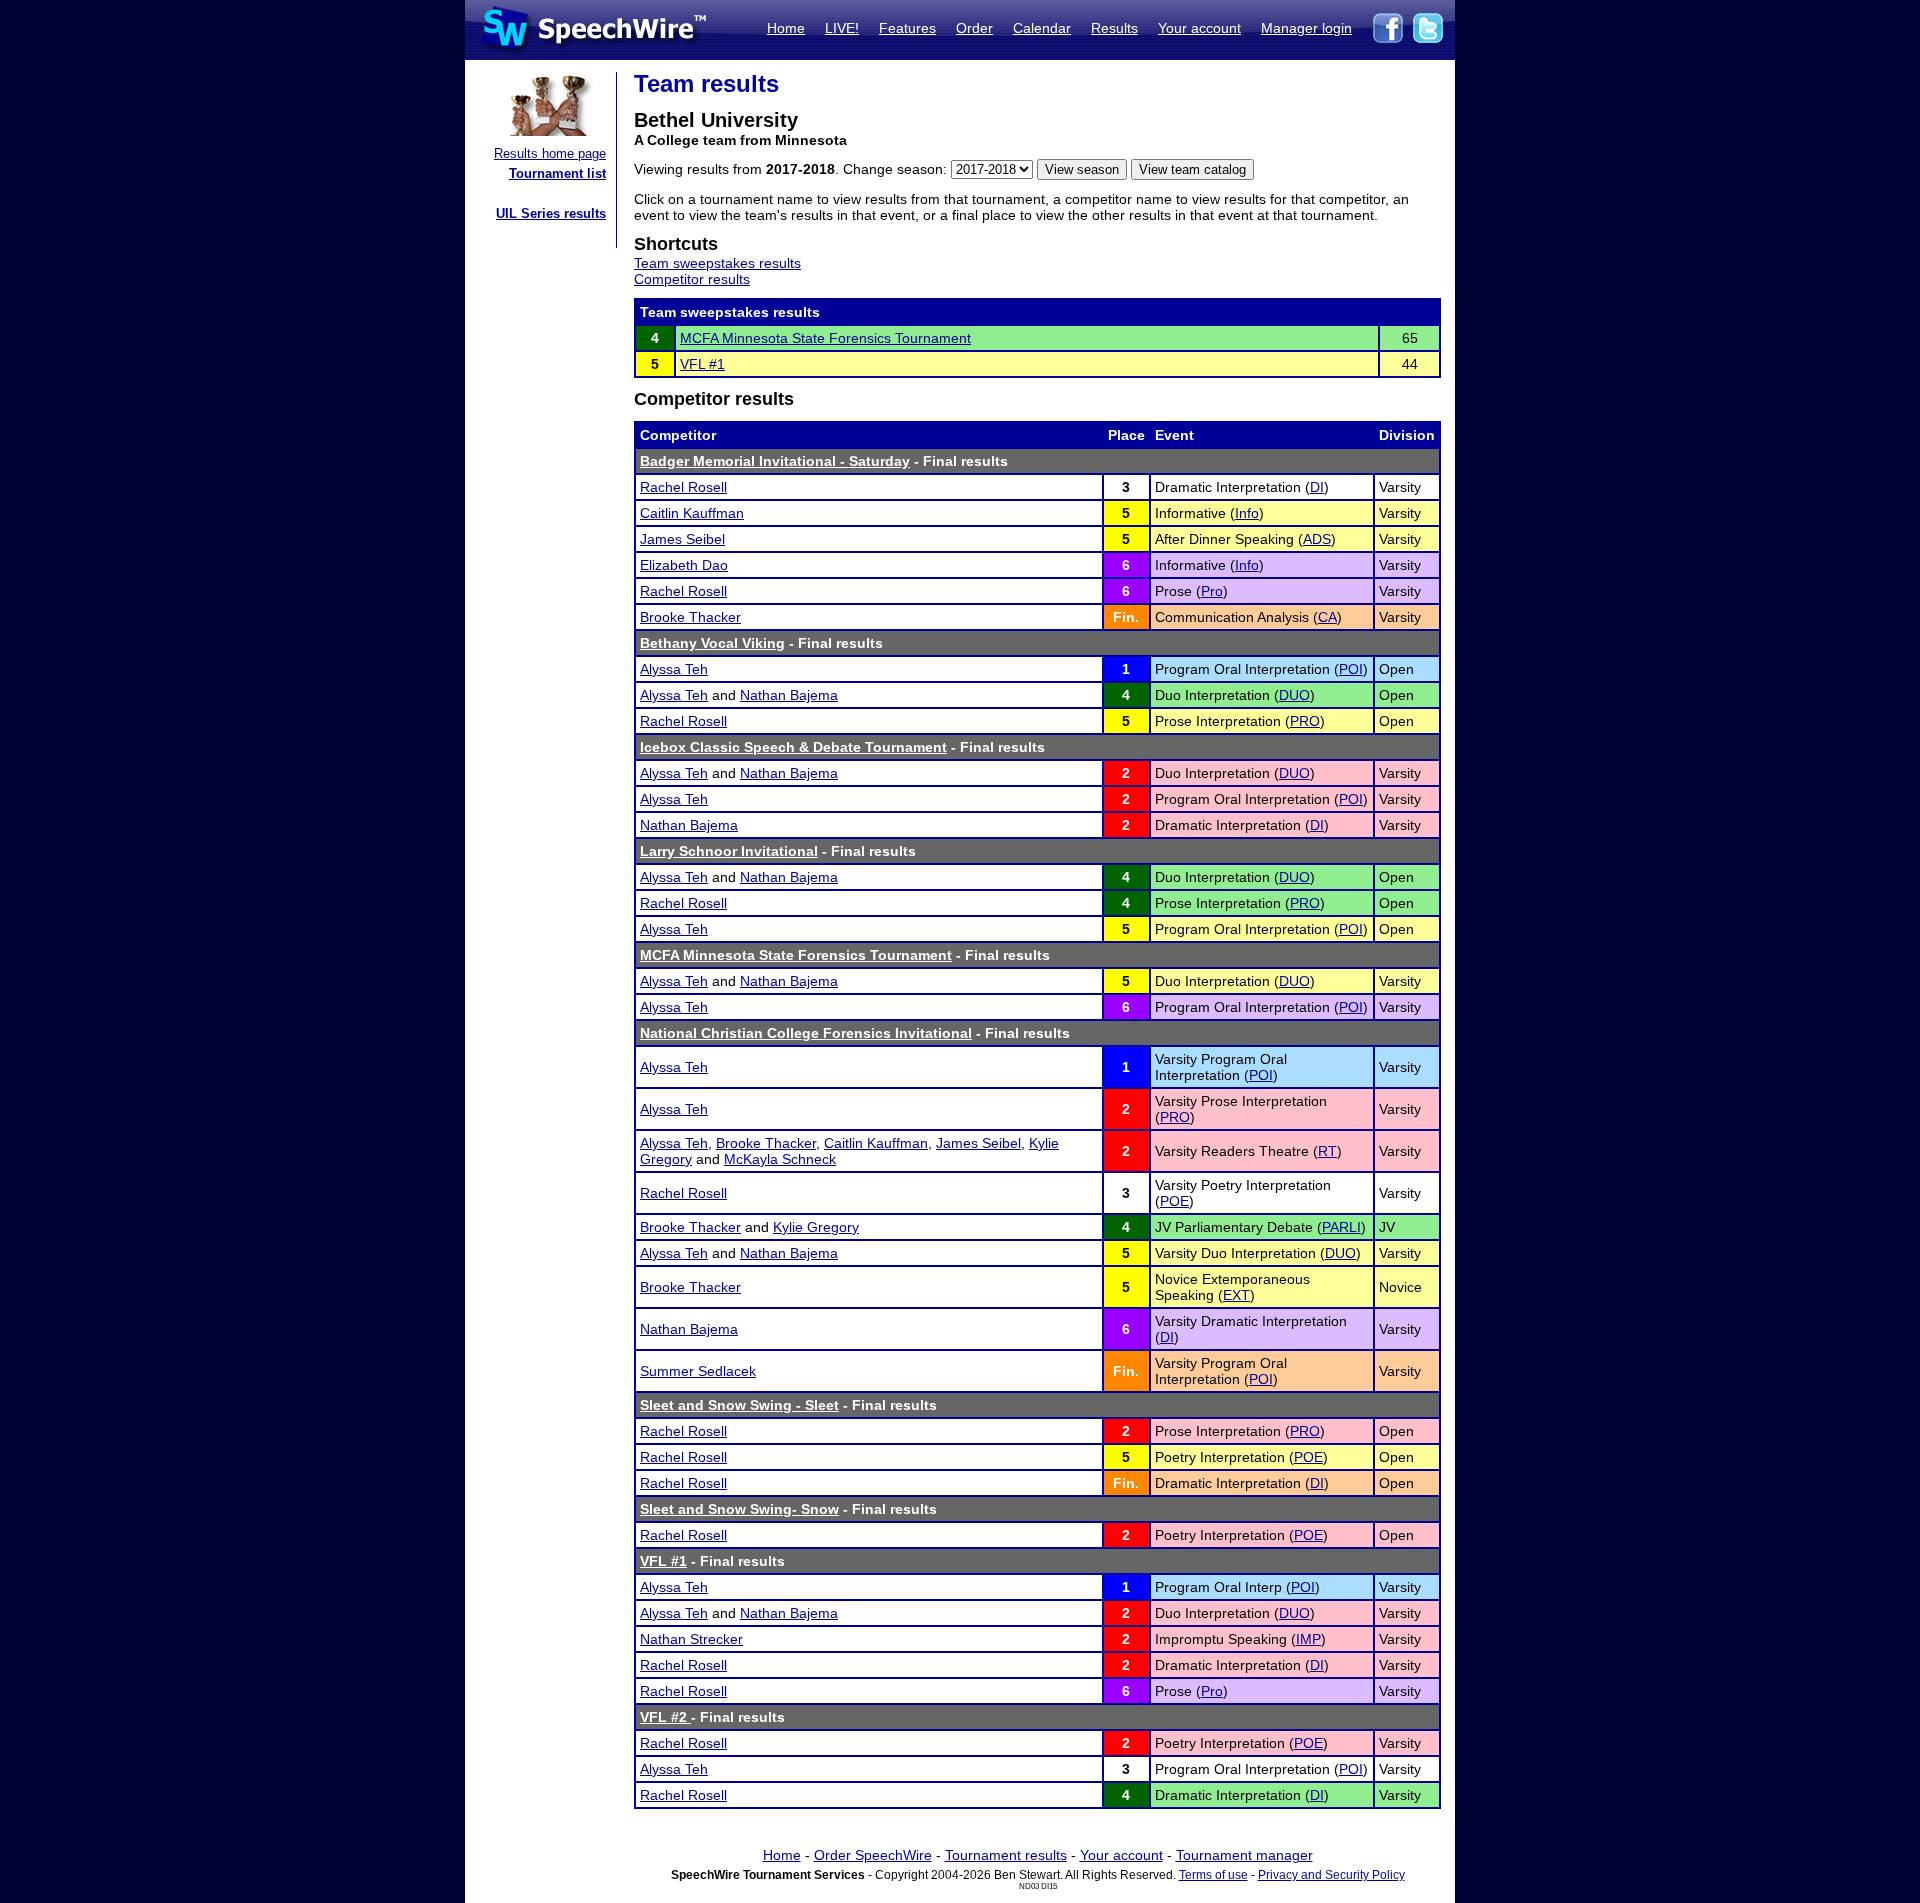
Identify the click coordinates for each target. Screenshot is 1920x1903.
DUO (1294, 695)
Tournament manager (1244, 1855)
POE (1174, 1201)
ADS (1317, 539)
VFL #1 (702, 364)
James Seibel (682, 539)
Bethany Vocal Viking (712, 643)
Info (1247, 513)
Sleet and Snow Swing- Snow (739, 1509)
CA (1327, 617)
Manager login (1306, 28)
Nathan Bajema (789, 695)
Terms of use (1213, 1875)
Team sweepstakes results (717, 263)
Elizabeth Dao (684, 565)
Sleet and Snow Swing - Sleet (739, 1405)
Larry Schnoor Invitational (729, 851)
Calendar (1042, 28)
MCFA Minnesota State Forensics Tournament (825, 338)
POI (1351, 669)
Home (786, 28)
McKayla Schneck (780, 1159)
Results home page (550, 153)
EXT (1236, 1295)
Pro (1212, 591)
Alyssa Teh (674, 669)
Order (974, 28)
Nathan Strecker (691, 1639)
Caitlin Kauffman (692, 513)
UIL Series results (551, 213)
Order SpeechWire (873, 1855)
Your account (1199, 28)
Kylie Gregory (816, 1227)
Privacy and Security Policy (1331, 1875)
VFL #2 (665, 1717)
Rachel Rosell (683, 487)
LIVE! (842, 28)
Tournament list (557, 173)
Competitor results (692, 279)
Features (907, 28)
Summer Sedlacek (698, 1371)
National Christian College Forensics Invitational (806, 1033)
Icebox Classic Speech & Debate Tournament (793, 747)
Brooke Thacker (690, 617)
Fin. (1126, 617)
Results (1114, 28)
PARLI (1341, 1227)
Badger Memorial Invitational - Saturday (775, 461)
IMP (1308, 1639)
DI (1317, 487)
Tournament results (1006, 1855)
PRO (1305, 721)
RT (1327, 1151)
